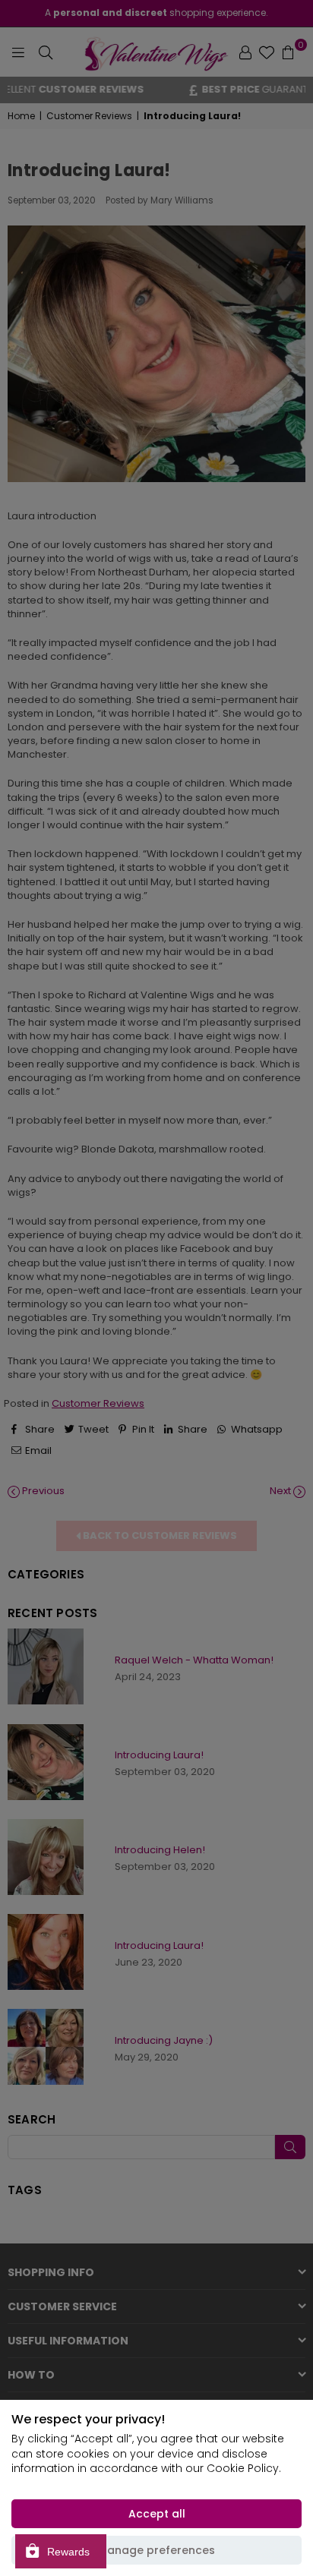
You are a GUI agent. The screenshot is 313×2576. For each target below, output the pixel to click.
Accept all (157, 2514)
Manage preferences (156, 2550)
